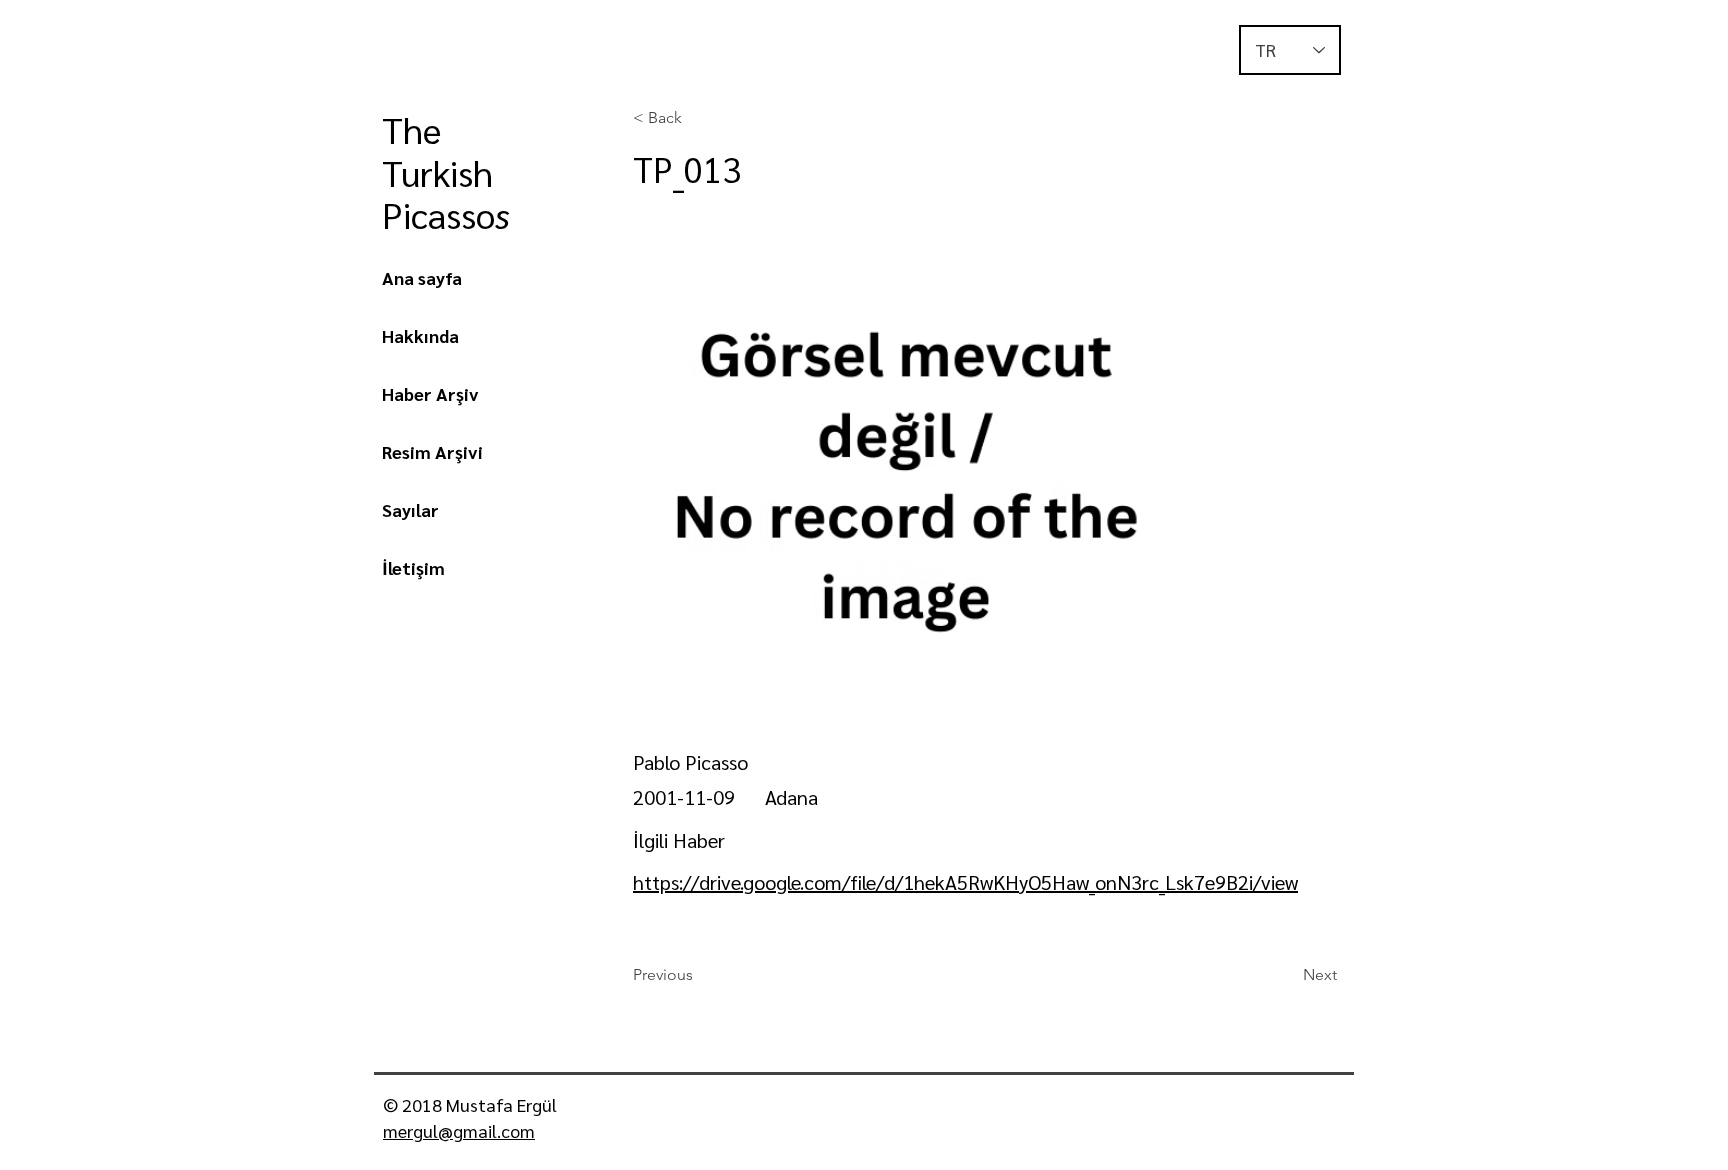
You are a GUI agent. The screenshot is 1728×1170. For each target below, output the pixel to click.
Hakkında (420, 335)
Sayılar (410, 509)
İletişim (413, 567)
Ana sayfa (422, 277)
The (416, 129)
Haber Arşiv (430, 393)
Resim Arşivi (432, 451)
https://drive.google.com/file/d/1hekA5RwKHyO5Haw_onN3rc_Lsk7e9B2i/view (965, 882)
